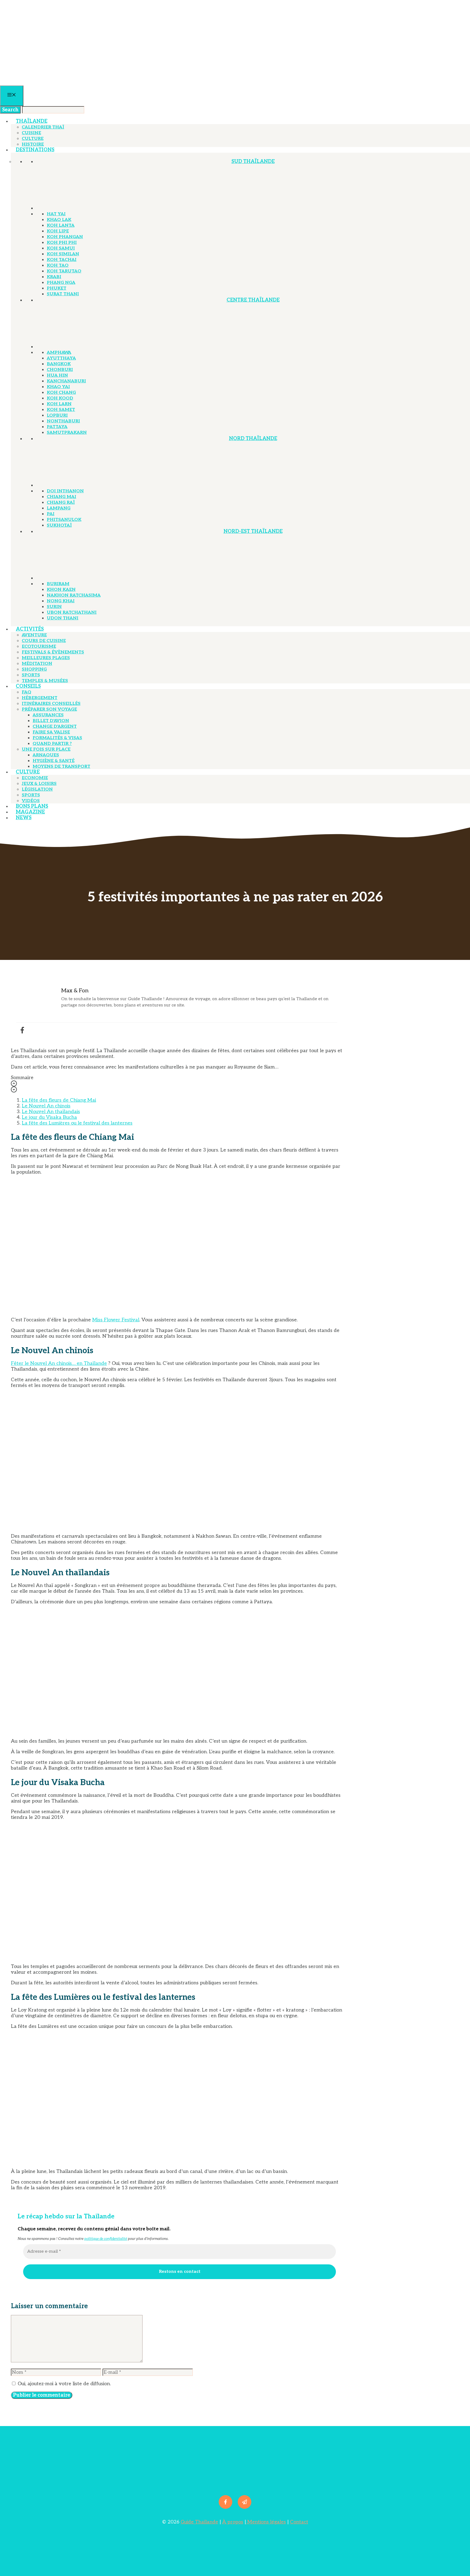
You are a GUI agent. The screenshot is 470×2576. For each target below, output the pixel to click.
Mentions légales (266, 2522)
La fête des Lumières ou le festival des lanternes (77, 1123)
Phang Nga (61, 283)
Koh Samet (61, 410)
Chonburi (60, 370)
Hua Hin (57, 375)
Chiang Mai (61, 497)
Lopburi (57, 415)
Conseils (28, 686)
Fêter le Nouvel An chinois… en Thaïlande (59, 1363)
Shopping (34, 669)
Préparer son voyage (49, 709)
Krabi (54, 277)
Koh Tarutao (64, 271)
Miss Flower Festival (116, 1320)
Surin (54, 607)
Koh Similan (63, 254)
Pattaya (57, 427)
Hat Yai (56, 214)
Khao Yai (58, 387)
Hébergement (40, 698)
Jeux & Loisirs (39, 784)
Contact (299, 2522)
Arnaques (46, 755)
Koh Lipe (58, 231)
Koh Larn (59, 404)
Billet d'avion (51, 721)
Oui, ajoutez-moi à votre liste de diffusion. (64, 2384)
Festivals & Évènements (53, 652)
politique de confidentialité (106, 2239)
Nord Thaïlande (253, 439)
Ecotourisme (39, 647)
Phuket (57, 288)
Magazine (30, 812)
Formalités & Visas (57, 738)
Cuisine (31, 133)
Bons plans (32, 806)
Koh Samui (61, 248)
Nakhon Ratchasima (74, 595)
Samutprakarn (67, 433)
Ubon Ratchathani (72, 612)
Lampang (59, 508)
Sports (31, 675)
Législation (37, 789)
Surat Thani (63, 294)
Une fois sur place (46, 749)
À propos (233, 2522)
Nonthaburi (63, 421)
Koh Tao (58, 265)
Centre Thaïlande (253, 300)
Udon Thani (63, 618)
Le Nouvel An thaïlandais (51, 1112)
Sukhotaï (59, 525)
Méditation (37, 664)
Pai (51, 514)
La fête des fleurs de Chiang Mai (59, 1100)
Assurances (48, 715)
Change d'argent (55, 727)
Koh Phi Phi (62, 243)
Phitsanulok (64, 520)
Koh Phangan (65, 237)
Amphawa (59, 353)
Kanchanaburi (66, 381)
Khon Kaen (61, 590)
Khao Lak (59, 220)
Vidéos (31, 801)
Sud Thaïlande (253, 162)
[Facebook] (22, 1030)
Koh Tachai (62, 260)
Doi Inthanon (65, 491)
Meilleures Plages (46, 658)
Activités (30, 629)
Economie (35, 778)
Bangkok (59, 364)
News (24, 818)
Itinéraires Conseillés (51, 704)
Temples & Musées (45, 681)
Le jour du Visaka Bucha (49, 1117)
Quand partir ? (52, 744)
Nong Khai (61, 601)
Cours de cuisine (44, 641)
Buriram (58, 584)
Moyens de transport (61, 767)
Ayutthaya (61, 358)
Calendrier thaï (43, 127)
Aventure (34, 635)
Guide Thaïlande (199, 2522)
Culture (33, 139)
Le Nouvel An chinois (46, 1106)
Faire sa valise (51, 732)
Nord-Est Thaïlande (253, 531)
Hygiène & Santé (54, 761)
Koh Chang (61, 393)
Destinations (35, 150)
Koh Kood (60, 398)
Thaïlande (32, 121)
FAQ (27, 692)
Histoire (33, 144)
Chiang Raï (61, 503)
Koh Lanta (61, 225)
